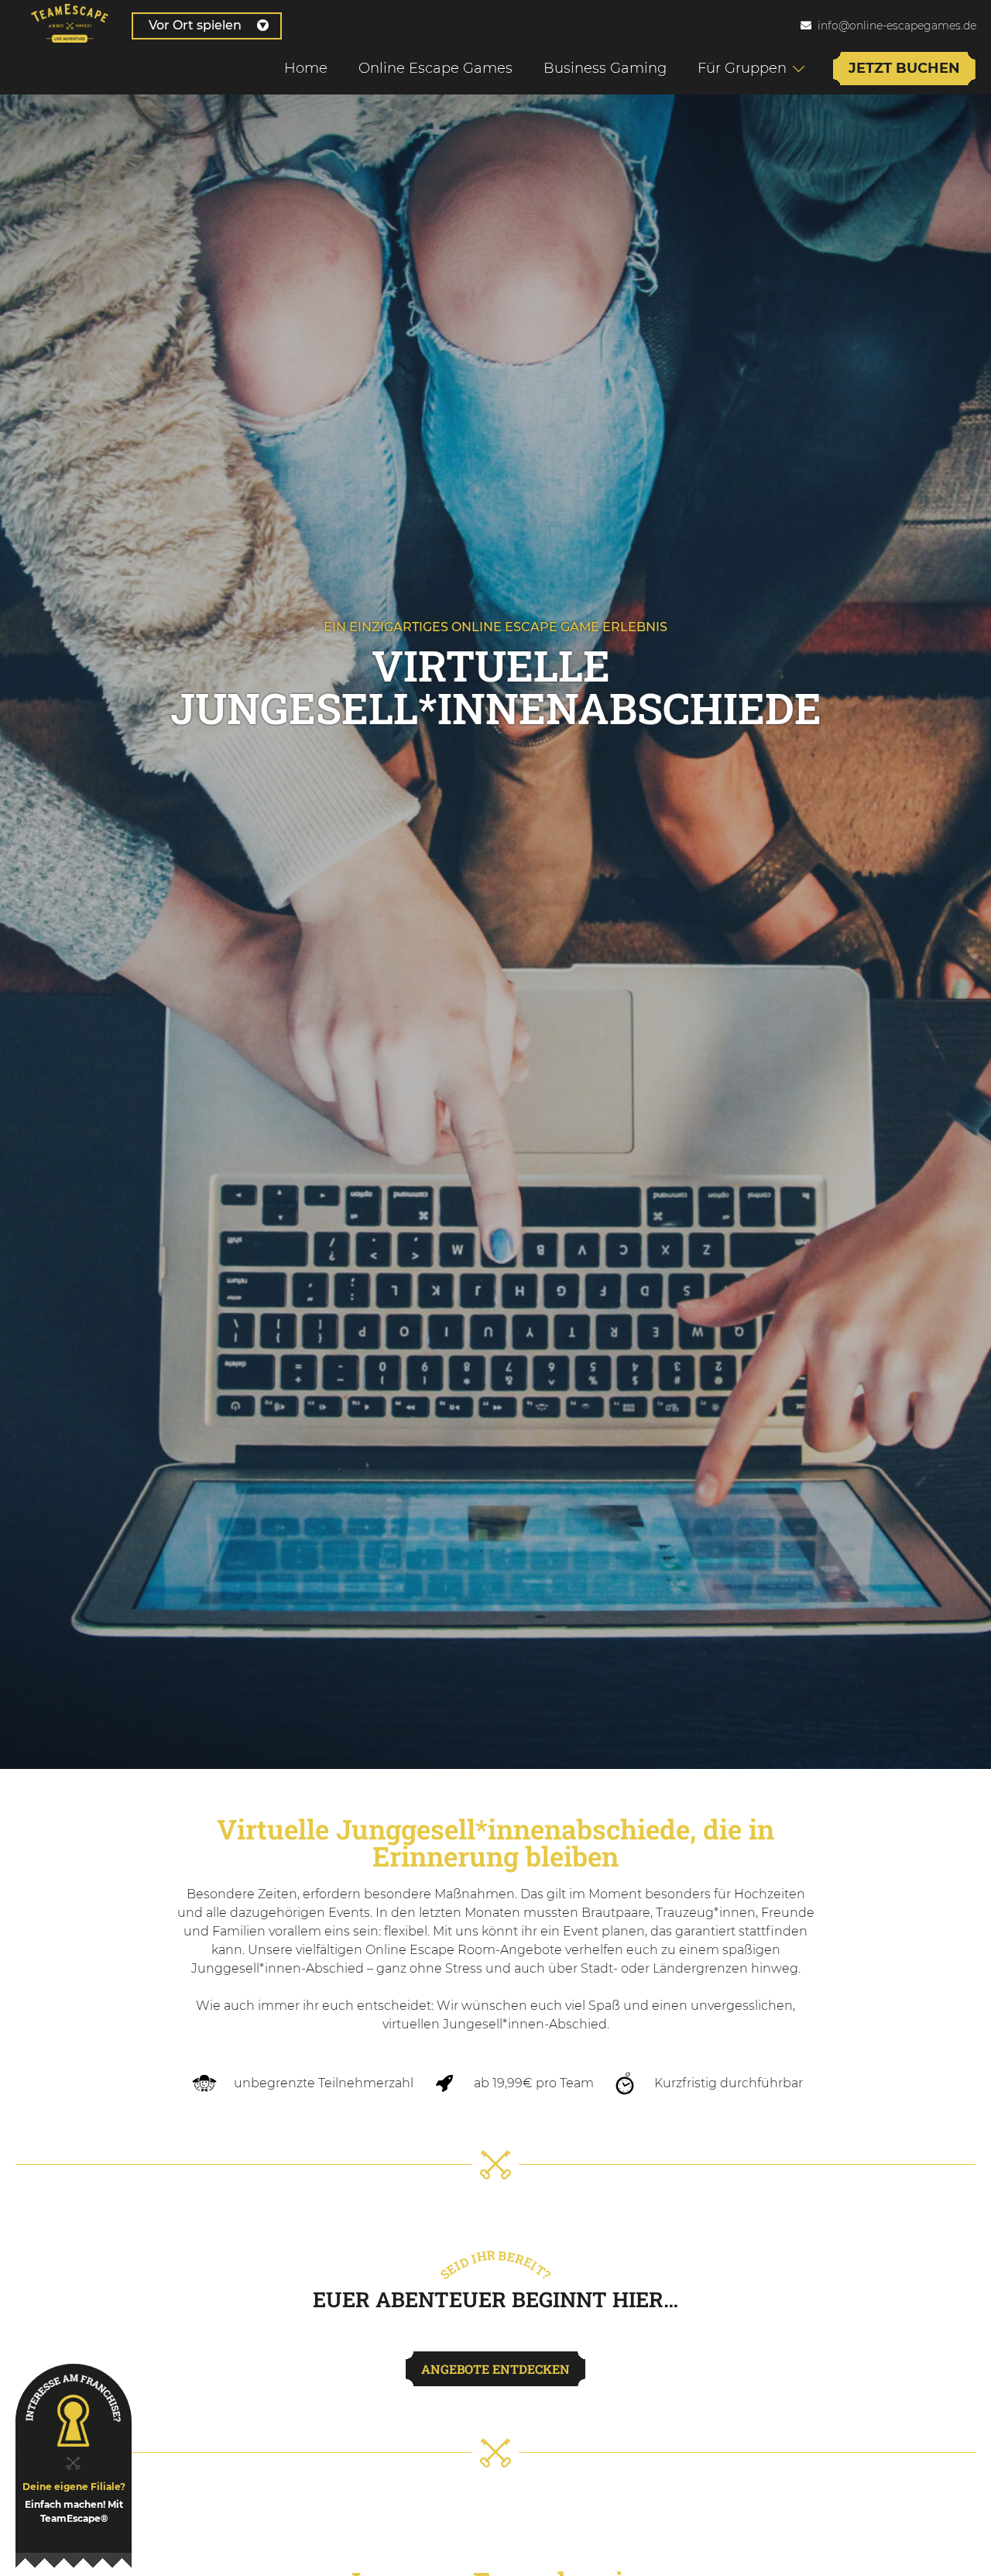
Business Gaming (605, 68)
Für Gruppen (742, 68)
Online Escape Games (435, 68)
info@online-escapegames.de (897, 26)
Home (306, 68)
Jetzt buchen (904, 68)
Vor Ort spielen (195, 25)
